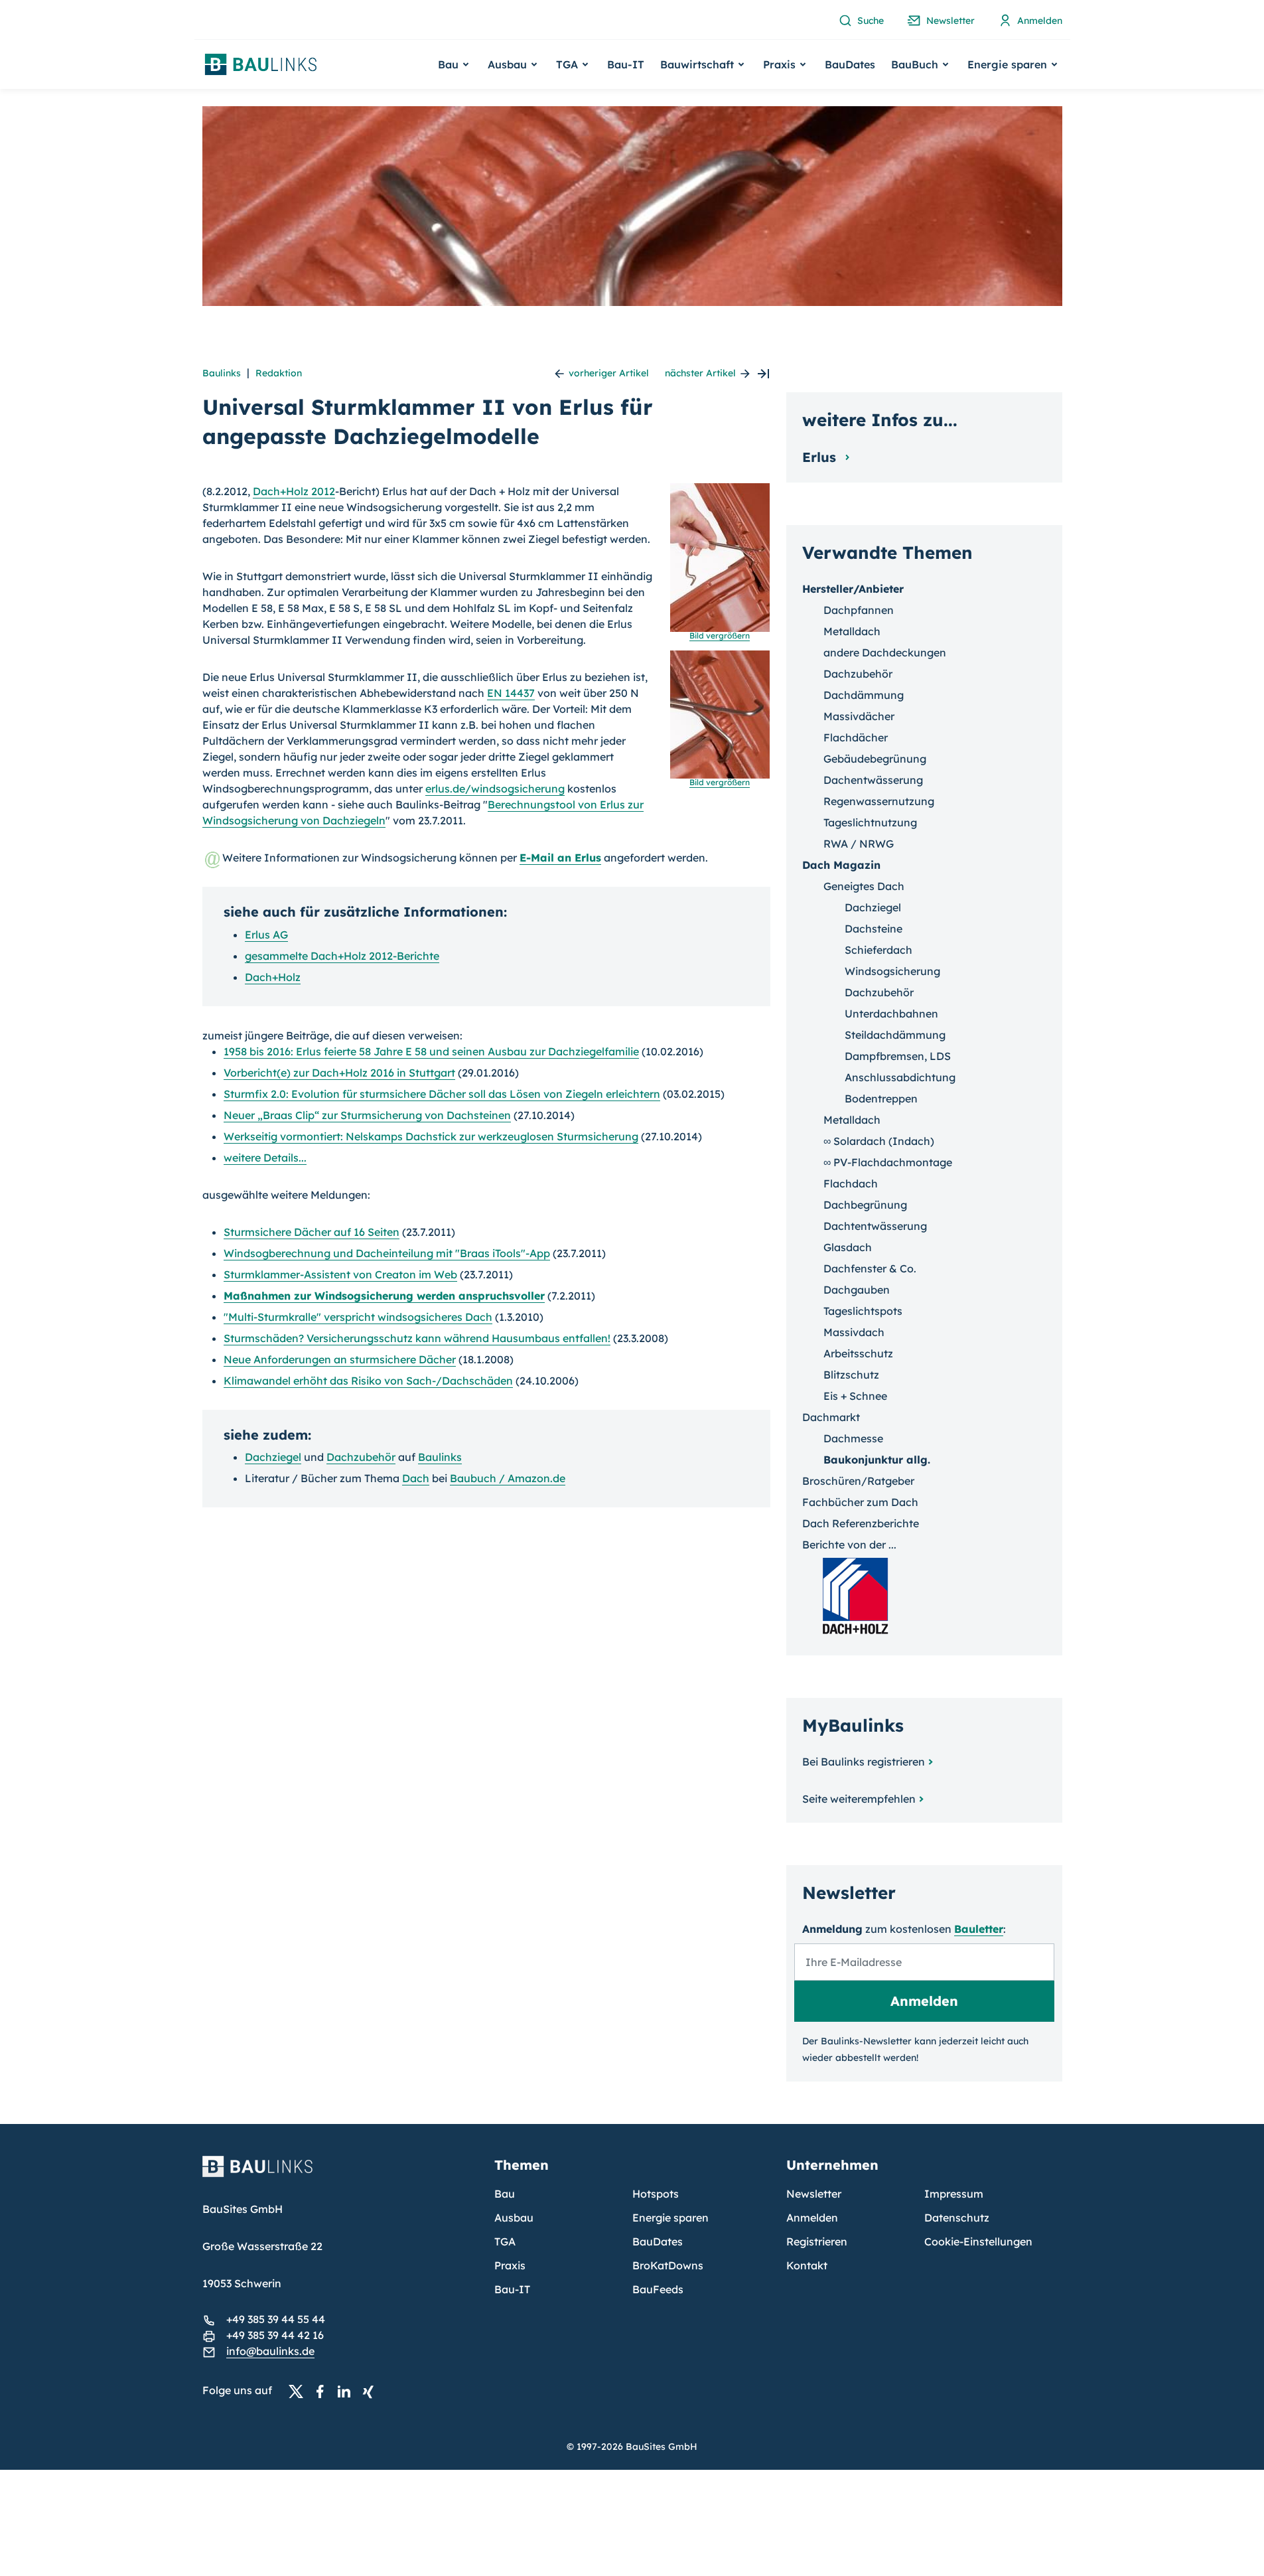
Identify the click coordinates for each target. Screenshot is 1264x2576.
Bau (505, 2194)
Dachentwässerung (873, 780)
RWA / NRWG (859, 844)
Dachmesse (853, 1438)
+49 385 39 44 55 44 (276, 2319)
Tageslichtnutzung (870, 822)
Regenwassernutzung (879, 801)
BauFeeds (658, 2289)
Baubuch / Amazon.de (508, 1478)
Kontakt (807, 2265)
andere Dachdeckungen (885, 652)
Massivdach (854, 1332)
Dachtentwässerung (875, 1226)
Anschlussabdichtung (900, 1077)
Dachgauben (857, 1290)
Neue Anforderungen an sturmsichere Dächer (340, 1359)
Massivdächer (859, 716)
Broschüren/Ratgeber (858, 1481)
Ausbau (514, 2218)
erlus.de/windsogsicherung (495, 789)
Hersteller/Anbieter (853, 589)
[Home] (340, 2174)
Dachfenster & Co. (870, 1268)
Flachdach (851, 1183)
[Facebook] (324, 2391)
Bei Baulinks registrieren (864, 1762)
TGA (505, 2241)
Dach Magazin (841, 865)
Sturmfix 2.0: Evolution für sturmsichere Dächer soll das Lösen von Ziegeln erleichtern (442, 1094)
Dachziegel (273, 1457)
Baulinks (222, 373)
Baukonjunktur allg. (877, 1460)
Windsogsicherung (892, 971)
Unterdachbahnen (891, 1014)
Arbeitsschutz (858, 1353)
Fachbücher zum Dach (860, 1502)
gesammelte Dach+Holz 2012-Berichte (342, 956)
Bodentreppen (881, 1099)
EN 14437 (511, 693)
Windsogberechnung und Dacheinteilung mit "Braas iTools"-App (387, 1253)
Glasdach (848, 1247)
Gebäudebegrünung (875, 759)
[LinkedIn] (348, 2391)
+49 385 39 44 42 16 (275, 2335)
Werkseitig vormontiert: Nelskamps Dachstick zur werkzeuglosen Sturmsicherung (431, 1136)
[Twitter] (300, 2391)
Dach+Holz (273, 977)
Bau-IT (626, 64)
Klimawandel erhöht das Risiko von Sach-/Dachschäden (368, 1381)
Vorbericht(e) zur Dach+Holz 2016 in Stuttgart (339, 1073)
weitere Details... (265, 1158)
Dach (416, 1478)
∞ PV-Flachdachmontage (888, 1162)
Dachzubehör (361, 1457)
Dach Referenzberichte (861, 1523)
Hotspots (656, 2194)
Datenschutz (957, 2218)
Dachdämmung (864, 695)
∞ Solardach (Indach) (879, 1141)
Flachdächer (856, 737)
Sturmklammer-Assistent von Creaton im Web (340, 1274)
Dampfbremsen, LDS (898, 1056)
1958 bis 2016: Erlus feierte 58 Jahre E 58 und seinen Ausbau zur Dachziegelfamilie (431, 1051)
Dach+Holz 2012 (294, 491)
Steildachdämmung (895, 1035)
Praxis (510, 2265)
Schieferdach (878, 950)
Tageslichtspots (863, 1311)
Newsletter (814, 2194)
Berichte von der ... (849, 1545)
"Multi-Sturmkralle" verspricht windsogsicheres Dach (358, 1317)
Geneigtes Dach (864, 886)
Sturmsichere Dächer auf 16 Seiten (312, 1232)
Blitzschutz (851, 1375)
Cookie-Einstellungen (978, 2241)
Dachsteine (874, 929)
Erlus (821, 457)
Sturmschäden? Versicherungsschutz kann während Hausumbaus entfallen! (417, 1338)
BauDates (850, 64)
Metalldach (852, 631)
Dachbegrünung (865, 1205)
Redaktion (279, 373)
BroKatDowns (668, 2265)
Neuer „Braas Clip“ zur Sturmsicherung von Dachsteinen (367, 1115)
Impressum (954, 2194)
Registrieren (817, 2241)
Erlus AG (266, 935)
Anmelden (812, 2218)
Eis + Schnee (855, 1396)
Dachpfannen (859, 610)
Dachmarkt (831, 1417)
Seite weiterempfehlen (859, 1799)
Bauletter (979, 1929)
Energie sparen (670, 2218)
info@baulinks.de (270, 2351)
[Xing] (372, 2391)
